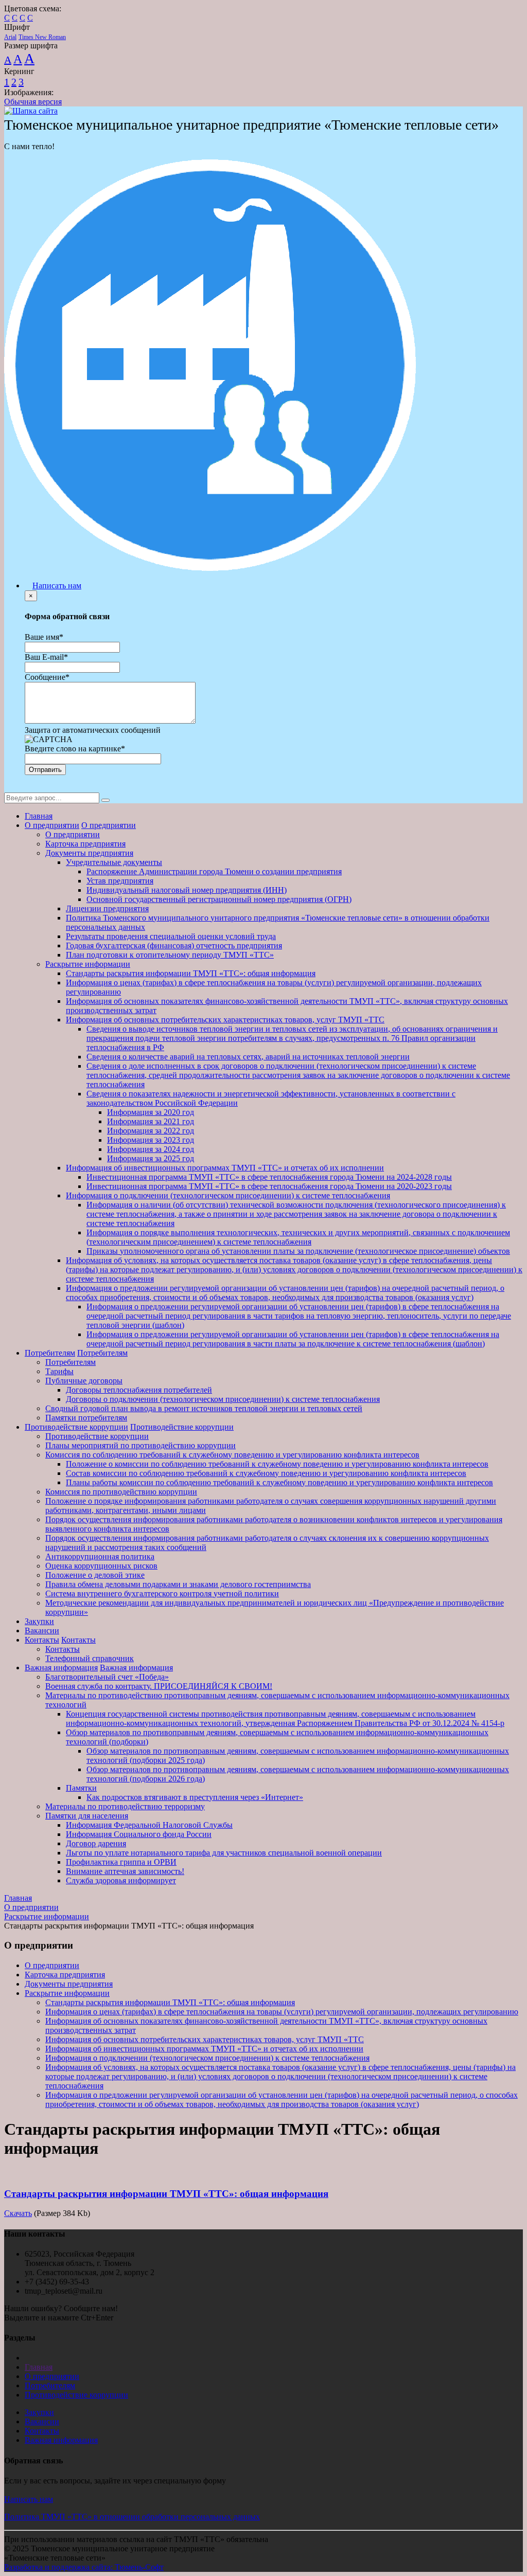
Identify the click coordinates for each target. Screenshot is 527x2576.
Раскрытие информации (88, 964)
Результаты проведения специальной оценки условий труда (171, 936)
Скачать (18, 2213)
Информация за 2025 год (151, 1158)
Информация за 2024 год (151, 1149)
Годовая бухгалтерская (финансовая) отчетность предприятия (174, 945)
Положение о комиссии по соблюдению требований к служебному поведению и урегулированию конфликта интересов (277, 1464)
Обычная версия (33, 102)
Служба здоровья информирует (121, 1880)
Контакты (42, 1640)
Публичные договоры (84, 1381)
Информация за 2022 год (151, 1131)
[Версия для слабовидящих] (12, 788)
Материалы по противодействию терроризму (125, 1806)
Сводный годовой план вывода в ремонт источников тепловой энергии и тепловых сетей (204, 1408)
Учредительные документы (114, 862)
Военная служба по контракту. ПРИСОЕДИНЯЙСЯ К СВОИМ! (159, 1686)
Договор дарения (96, 1843)
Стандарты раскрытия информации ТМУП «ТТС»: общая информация (191, 973)
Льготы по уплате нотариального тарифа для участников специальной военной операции (224, 1853)
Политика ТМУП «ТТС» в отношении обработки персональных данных (132, 2517)
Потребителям (50, 1353)
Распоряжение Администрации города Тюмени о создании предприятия (214, 871)
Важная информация (61, 1668)
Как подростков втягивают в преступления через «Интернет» (195, 1797)
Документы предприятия (89, 853)
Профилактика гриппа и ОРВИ (121, 1862)
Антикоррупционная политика (100, 1556)
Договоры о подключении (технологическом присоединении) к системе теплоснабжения (223, 1399)
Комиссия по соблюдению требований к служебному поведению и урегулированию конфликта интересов (232, 1455)
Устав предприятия (120, 881)
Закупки (39, 1621)
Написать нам (57, 586)
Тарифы (59, 1371)
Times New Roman (42, 37)
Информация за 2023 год (151, 1140)
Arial (10, 37)
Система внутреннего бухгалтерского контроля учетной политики (162, 1593)
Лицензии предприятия (107, 908)
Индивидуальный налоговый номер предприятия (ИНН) (187, 890)
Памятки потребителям (86, 1418)
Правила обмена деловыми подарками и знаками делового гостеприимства (178, 1584)
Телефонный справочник (90, 1658)
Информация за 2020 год (151, 1112)
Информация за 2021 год (151, 1121)
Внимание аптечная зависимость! (125, 1871)
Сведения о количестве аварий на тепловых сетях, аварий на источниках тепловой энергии (248, 1057)
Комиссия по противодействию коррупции (121, 1492)
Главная (39, 816)
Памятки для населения (87, 1816)
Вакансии (42, 1631)
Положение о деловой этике (95, 1575)
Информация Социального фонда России (139, 1834)
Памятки (81, 1788)
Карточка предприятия (85, 844)
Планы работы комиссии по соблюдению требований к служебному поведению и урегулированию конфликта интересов (279, 1482)
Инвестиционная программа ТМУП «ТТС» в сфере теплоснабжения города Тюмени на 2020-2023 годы (269, 1186)
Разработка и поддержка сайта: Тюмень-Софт (84, 2567)
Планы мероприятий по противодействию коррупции (140, 1445)
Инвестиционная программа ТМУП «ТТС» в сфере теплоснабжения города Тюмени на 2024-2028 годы (269, 1177)
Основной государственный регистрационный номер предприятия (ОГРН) (219, 899)
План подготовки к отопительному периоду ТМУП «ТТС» (170, 955)
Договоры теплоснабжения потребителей (139, 1390)
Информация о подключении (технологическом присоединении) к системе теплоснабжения (228, 1195)
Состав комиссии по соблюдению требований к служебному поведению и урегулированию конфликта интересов (266, 1473)
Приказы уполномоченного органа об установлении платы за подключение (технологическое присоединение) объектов (298, 1251)
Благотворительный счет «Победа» (107, 1677)
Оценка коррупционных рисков (101, 1566)
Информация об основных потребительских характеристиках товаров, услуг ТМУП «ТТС (225, 1020)
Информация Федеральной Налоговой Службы (149, 1825)
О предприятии (52, 825)
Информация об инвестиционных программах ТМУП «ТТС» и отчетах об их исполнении (225, 1168)
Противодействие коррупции (76, 1427)
